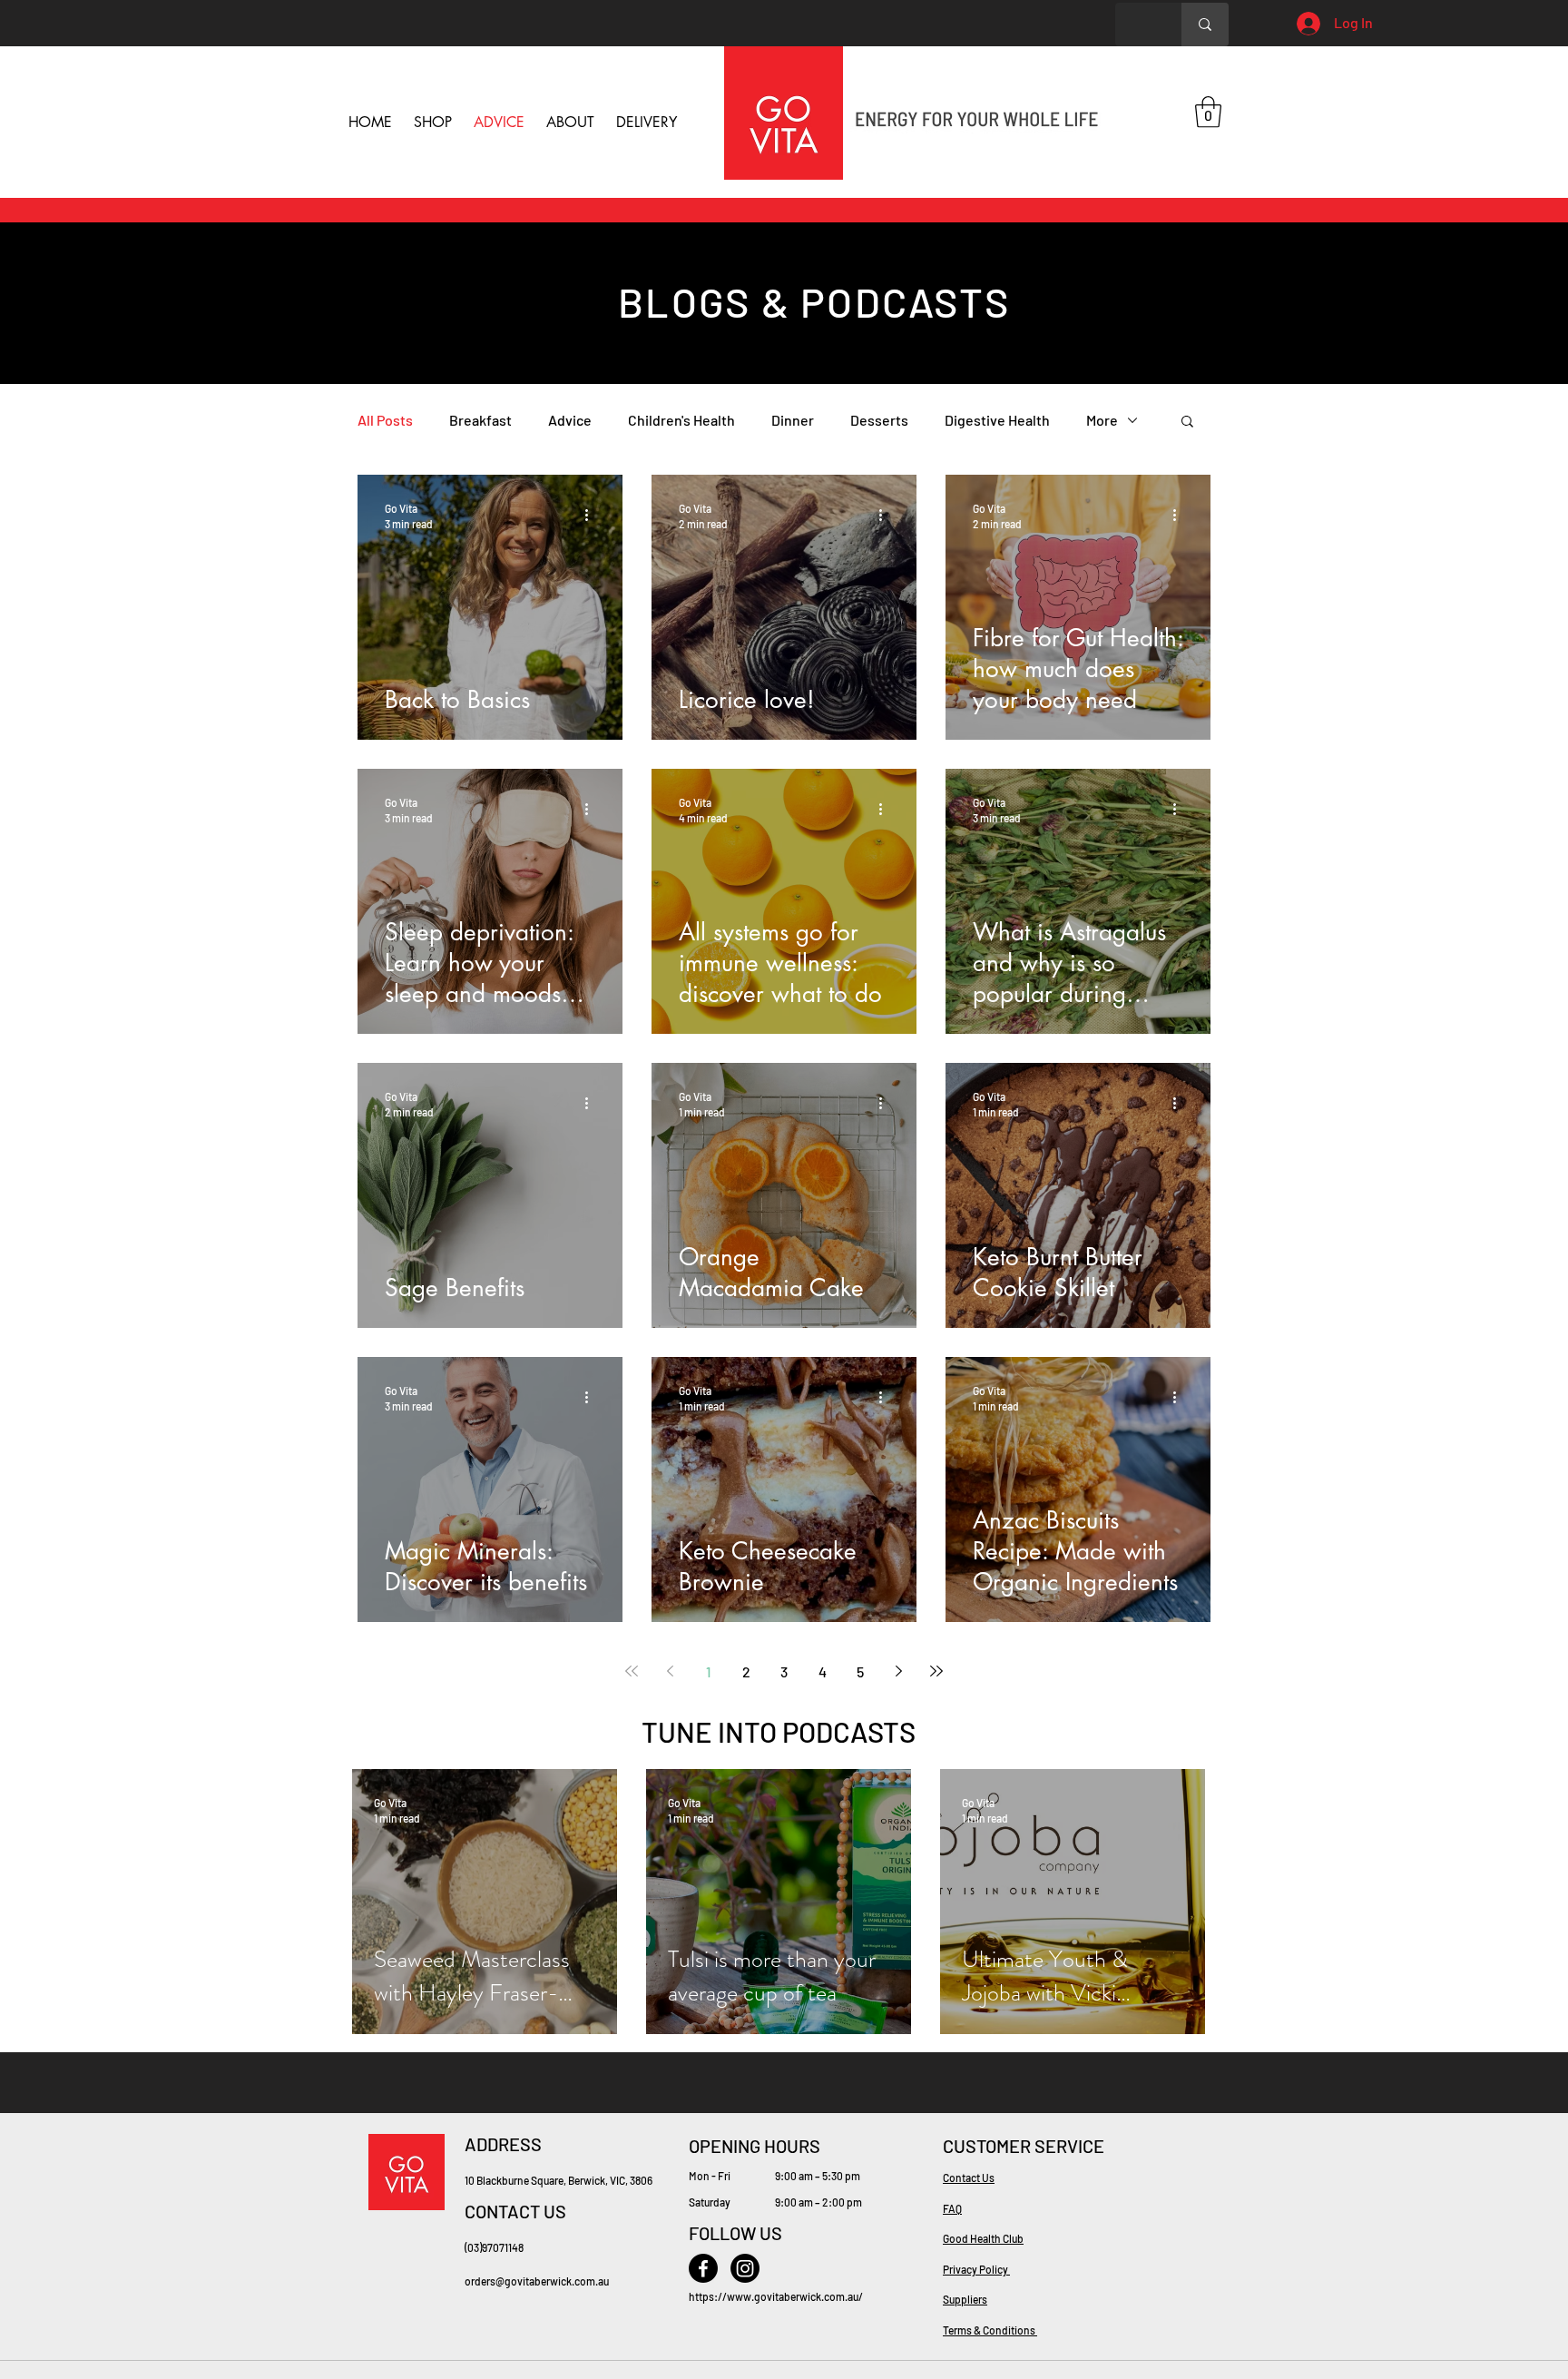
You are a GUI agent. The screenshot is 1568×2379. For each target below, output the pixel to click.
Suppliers (965, 2299)
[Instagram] (745, 2268)
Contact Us (969, 2177)
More (1102, 420)
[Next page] (898, 1671)
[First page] (632, 1671)
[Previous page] (670, 1671)
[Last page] (936, 1671)
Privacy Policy (976, 2269)
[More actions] (593, 515)
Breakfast (480, 420)
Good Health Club (983, 2238)
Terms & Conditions (990, 2330)
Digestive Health (997, 420)
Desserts (879, 420)
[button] (1208, 112)
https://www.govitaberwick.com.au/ (776, 2296)
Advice (570, 420)
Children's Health (681, 420)
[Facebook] (703, 2268)
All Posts (385, 420)
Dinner (793, 420)
